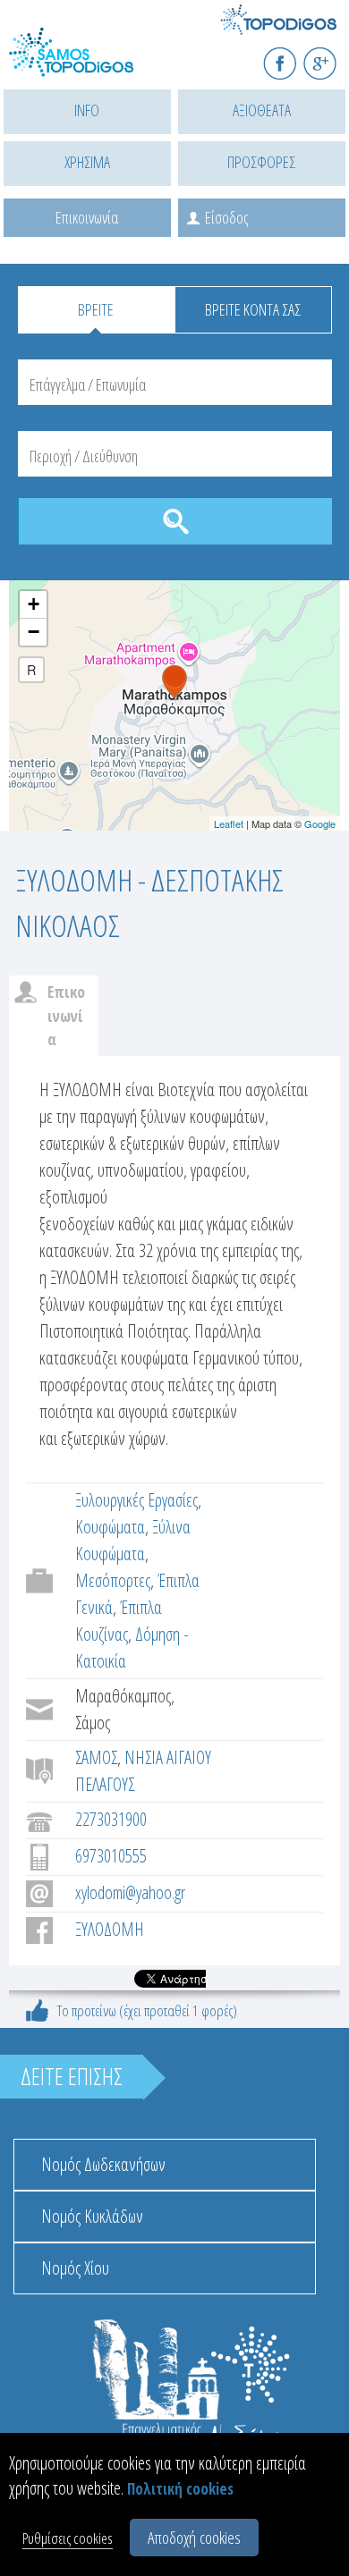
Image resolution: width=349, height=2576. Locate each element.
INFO (87, 110)
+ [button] (34, 604)
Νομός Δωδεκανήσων (103, 2164)
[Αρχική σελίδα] (89, 63)
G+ (332, 56)
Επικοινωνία (87, 217)
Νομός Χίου (75, 2268)
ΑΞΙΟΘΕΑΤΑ (262, 110)
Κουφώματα (110, 1527)
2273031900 (111, 1819)
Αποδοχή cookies (194, 2538)
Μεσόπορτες (113, 1580)
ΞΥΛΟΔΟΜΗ (110, 1929)
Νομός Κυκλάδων (92, 2216)
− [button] (34, 632)
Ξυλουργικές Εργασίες (136, 1500)
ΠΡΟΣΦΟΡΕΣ (261, 162)
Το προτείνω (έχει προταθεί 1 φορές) (147, 2010)
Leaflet (229, 823)
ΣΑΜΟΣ (96, 1757)
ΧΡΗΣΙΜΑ (87, 162)
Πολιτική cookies (180, 2489)
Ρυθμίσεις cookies (68, 2538)
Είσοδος (226, 217)
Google (320, 823)
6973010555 (111, 1856)
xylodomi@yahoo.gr (130, 1892)
